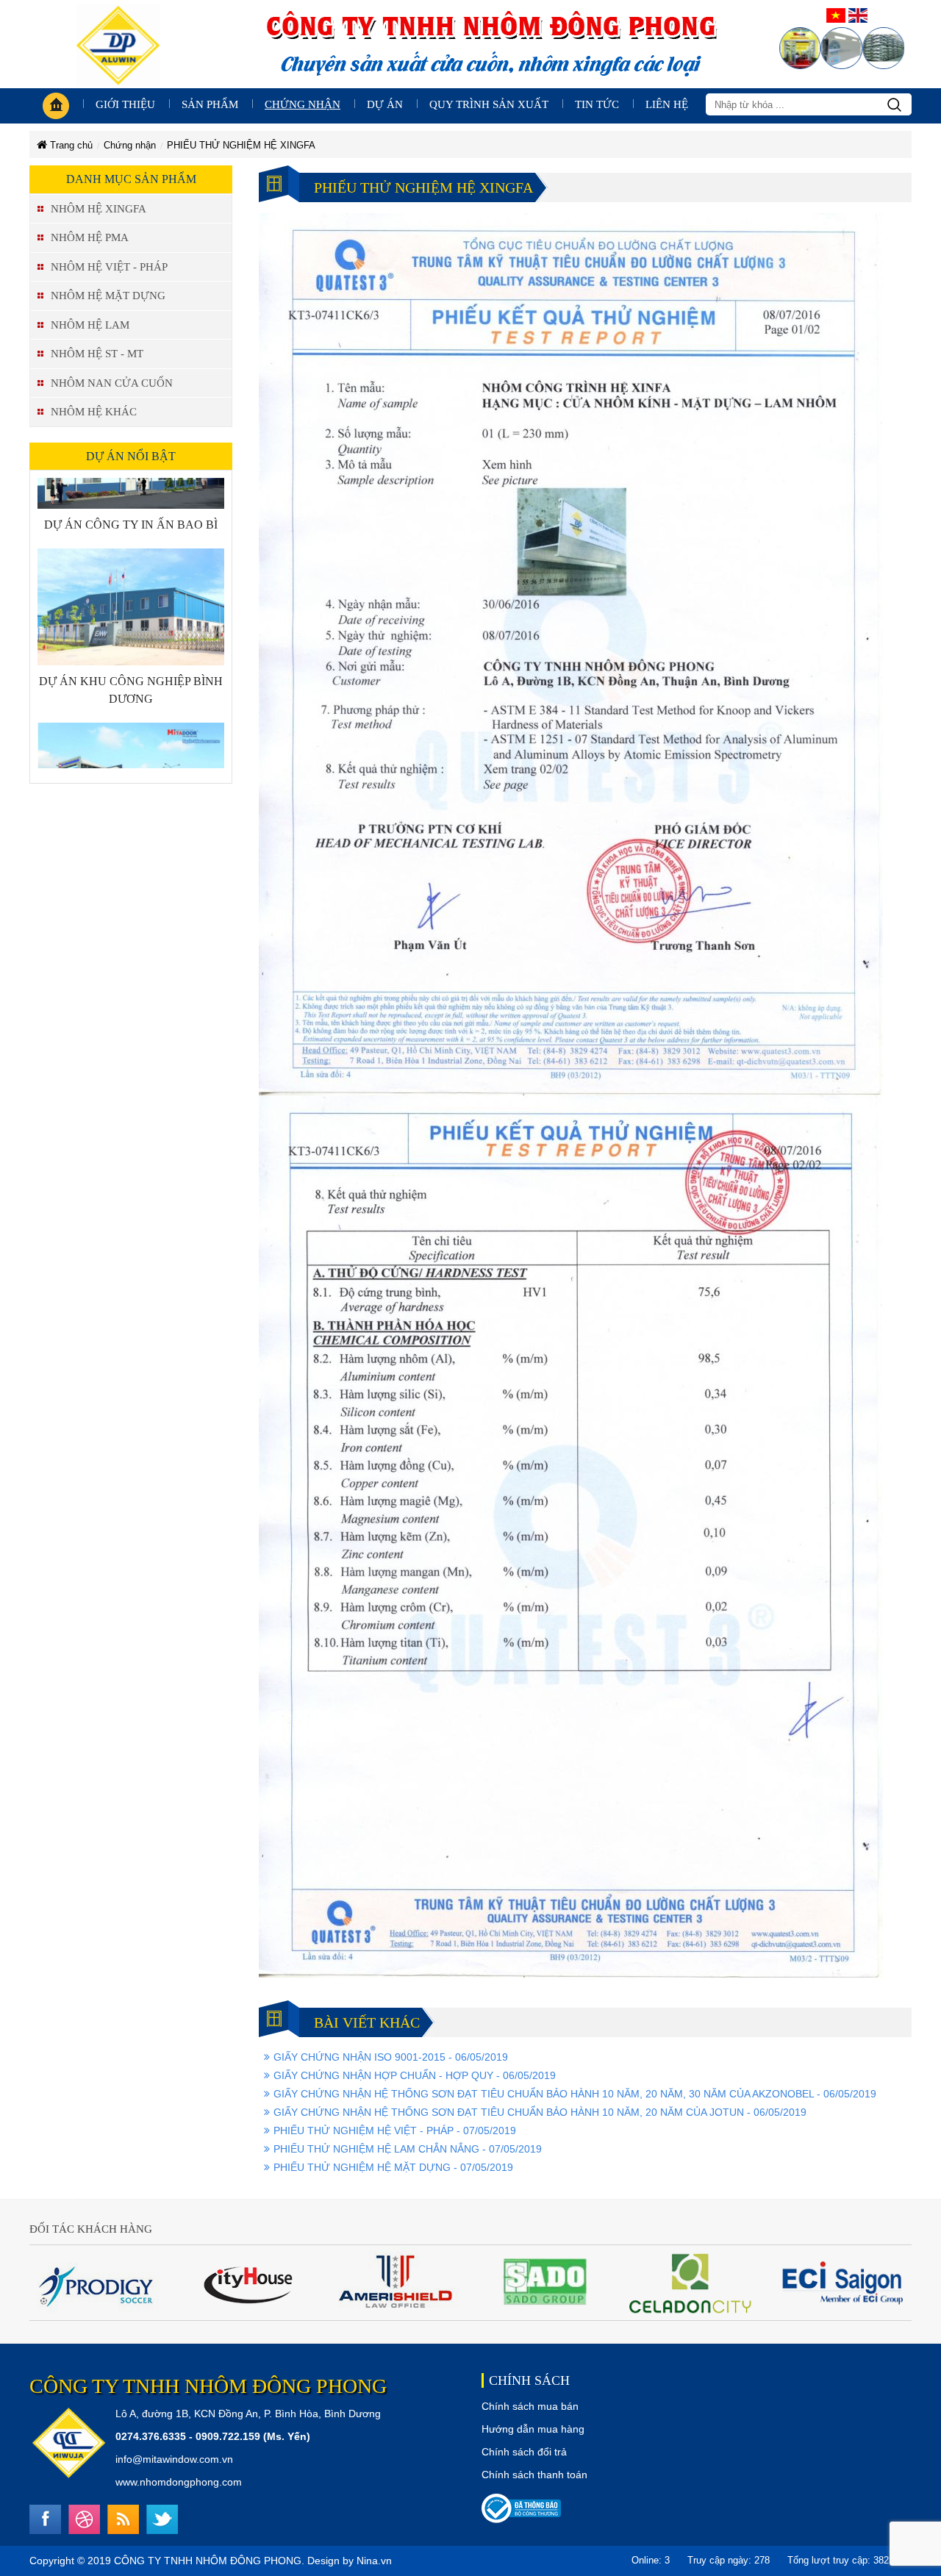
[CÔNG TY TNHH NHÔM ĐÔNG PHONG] (118, 43)
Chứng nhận (303, 104)
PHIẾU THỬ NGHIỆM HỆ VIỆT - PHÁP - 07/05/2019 (395, 2130)
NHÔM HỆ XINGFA (99, 209)
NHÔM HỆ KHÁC (94, 412)
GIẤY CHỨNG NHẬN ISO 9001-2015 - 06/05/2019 (391, 2057)
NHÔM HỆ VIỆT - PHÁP (109, 267)
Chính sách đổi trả (524, 2452)
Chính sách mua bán (530, 2406)
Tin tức (597, 104)
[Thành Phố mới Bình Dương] (131, 738)
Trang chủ (70, 145)
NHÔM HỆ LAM (90, 325)
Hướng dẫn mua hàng (533, 2429)
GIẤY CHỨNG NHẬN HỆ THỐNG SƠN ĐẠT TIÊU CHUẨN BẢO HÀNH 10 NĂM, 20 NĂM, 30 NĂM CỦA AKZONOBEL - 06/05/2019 (575, 2094)
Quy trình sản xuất (489, 104)
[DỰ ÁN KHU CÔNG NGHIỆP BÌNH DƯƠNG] (131, 565)
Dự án (385, 104)
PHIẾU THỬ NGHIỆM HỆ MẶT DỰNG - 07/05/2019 (393, 2167)
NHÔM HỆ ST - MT (97, 354)
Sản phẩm (210, 104)
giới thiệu (125, 104)
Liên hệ (667, 104)
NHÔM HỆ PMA (90, 237)
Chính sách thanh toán (534, 2475)
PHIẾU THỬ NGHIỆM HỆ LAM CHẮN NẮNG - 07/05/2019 (408, 2149)
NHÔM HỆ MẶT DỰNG (108, 296)
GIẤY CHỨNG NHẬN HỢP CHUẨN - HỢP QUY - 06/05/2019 (415, 2075)
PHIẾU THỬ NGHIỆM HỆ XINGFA (241, 145)
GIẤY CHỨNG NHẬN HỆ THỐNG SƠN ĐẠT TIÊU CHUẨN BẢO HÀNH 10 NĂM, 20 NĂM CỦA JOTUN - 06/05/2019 (540, 2112)
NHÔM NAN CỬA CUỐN (112, 383)
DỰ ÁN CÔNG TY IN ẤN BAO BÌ (131, 483)
